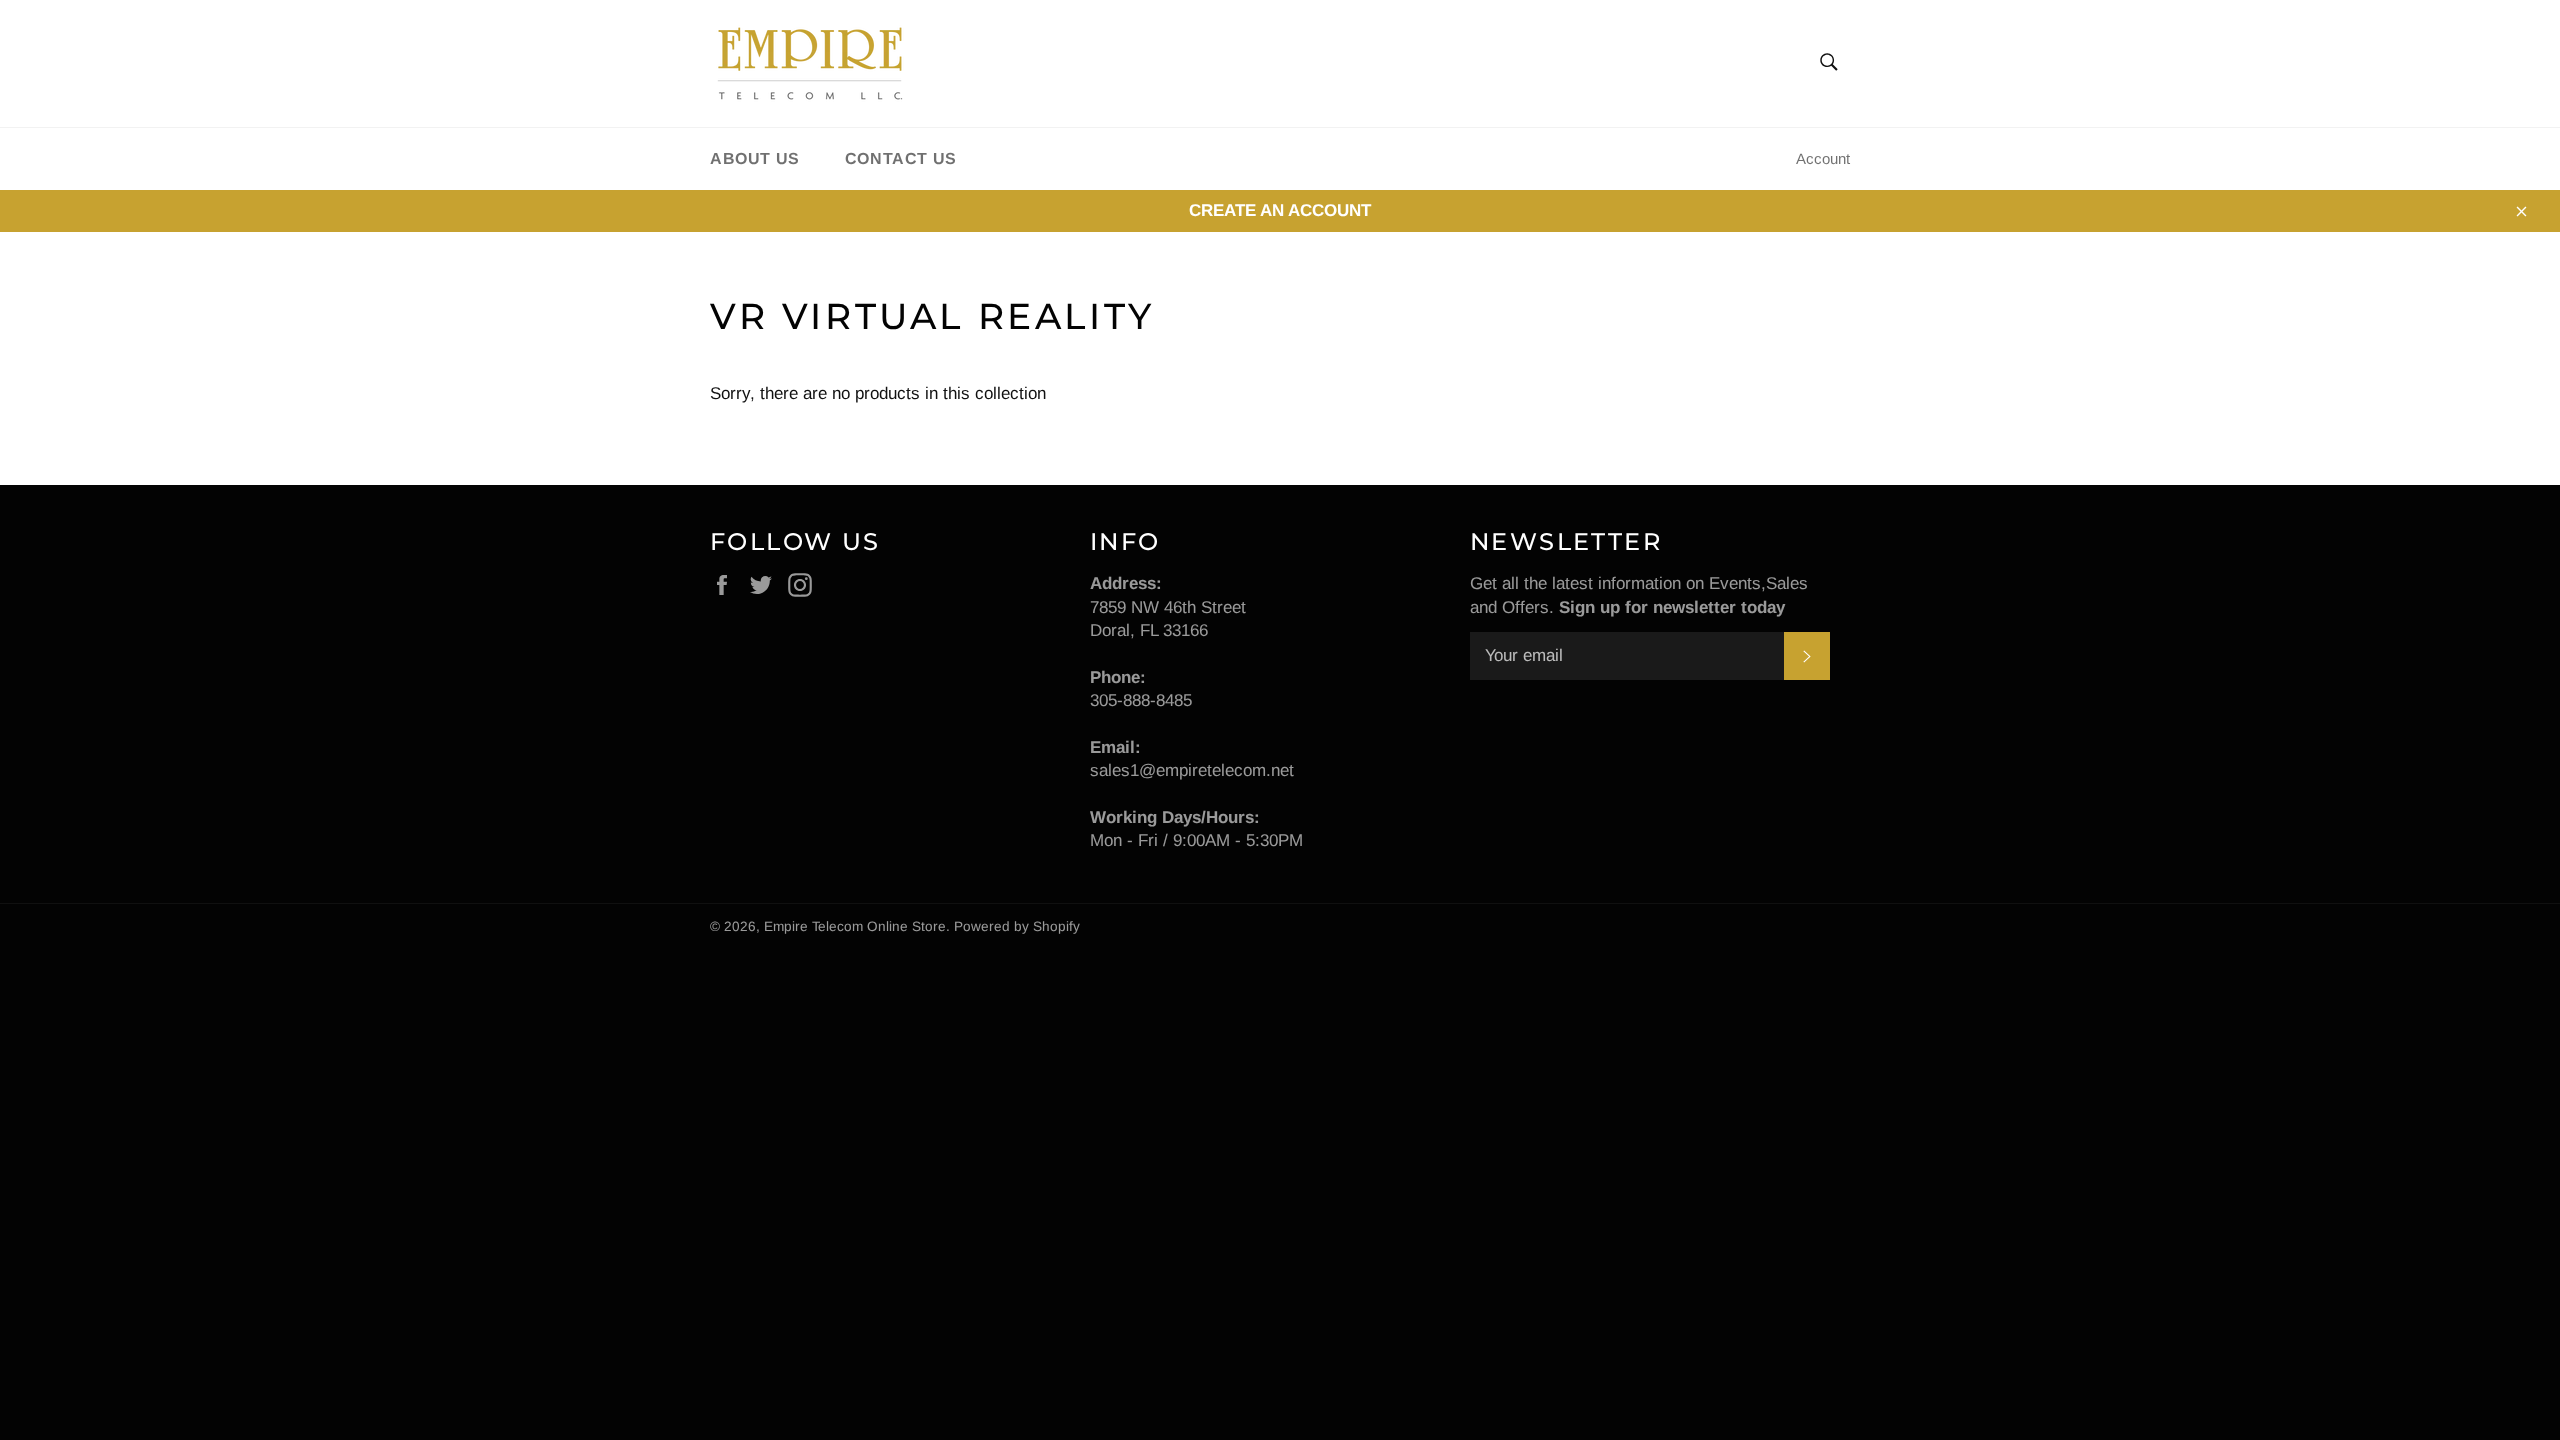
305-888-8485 (1141, 700)
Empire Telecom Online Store (855, 926)
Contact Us (901, 158)
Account (1823, 158)
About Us (755, 158)
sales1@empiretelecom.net (1192, 770)
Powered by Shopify (1017, 926)
